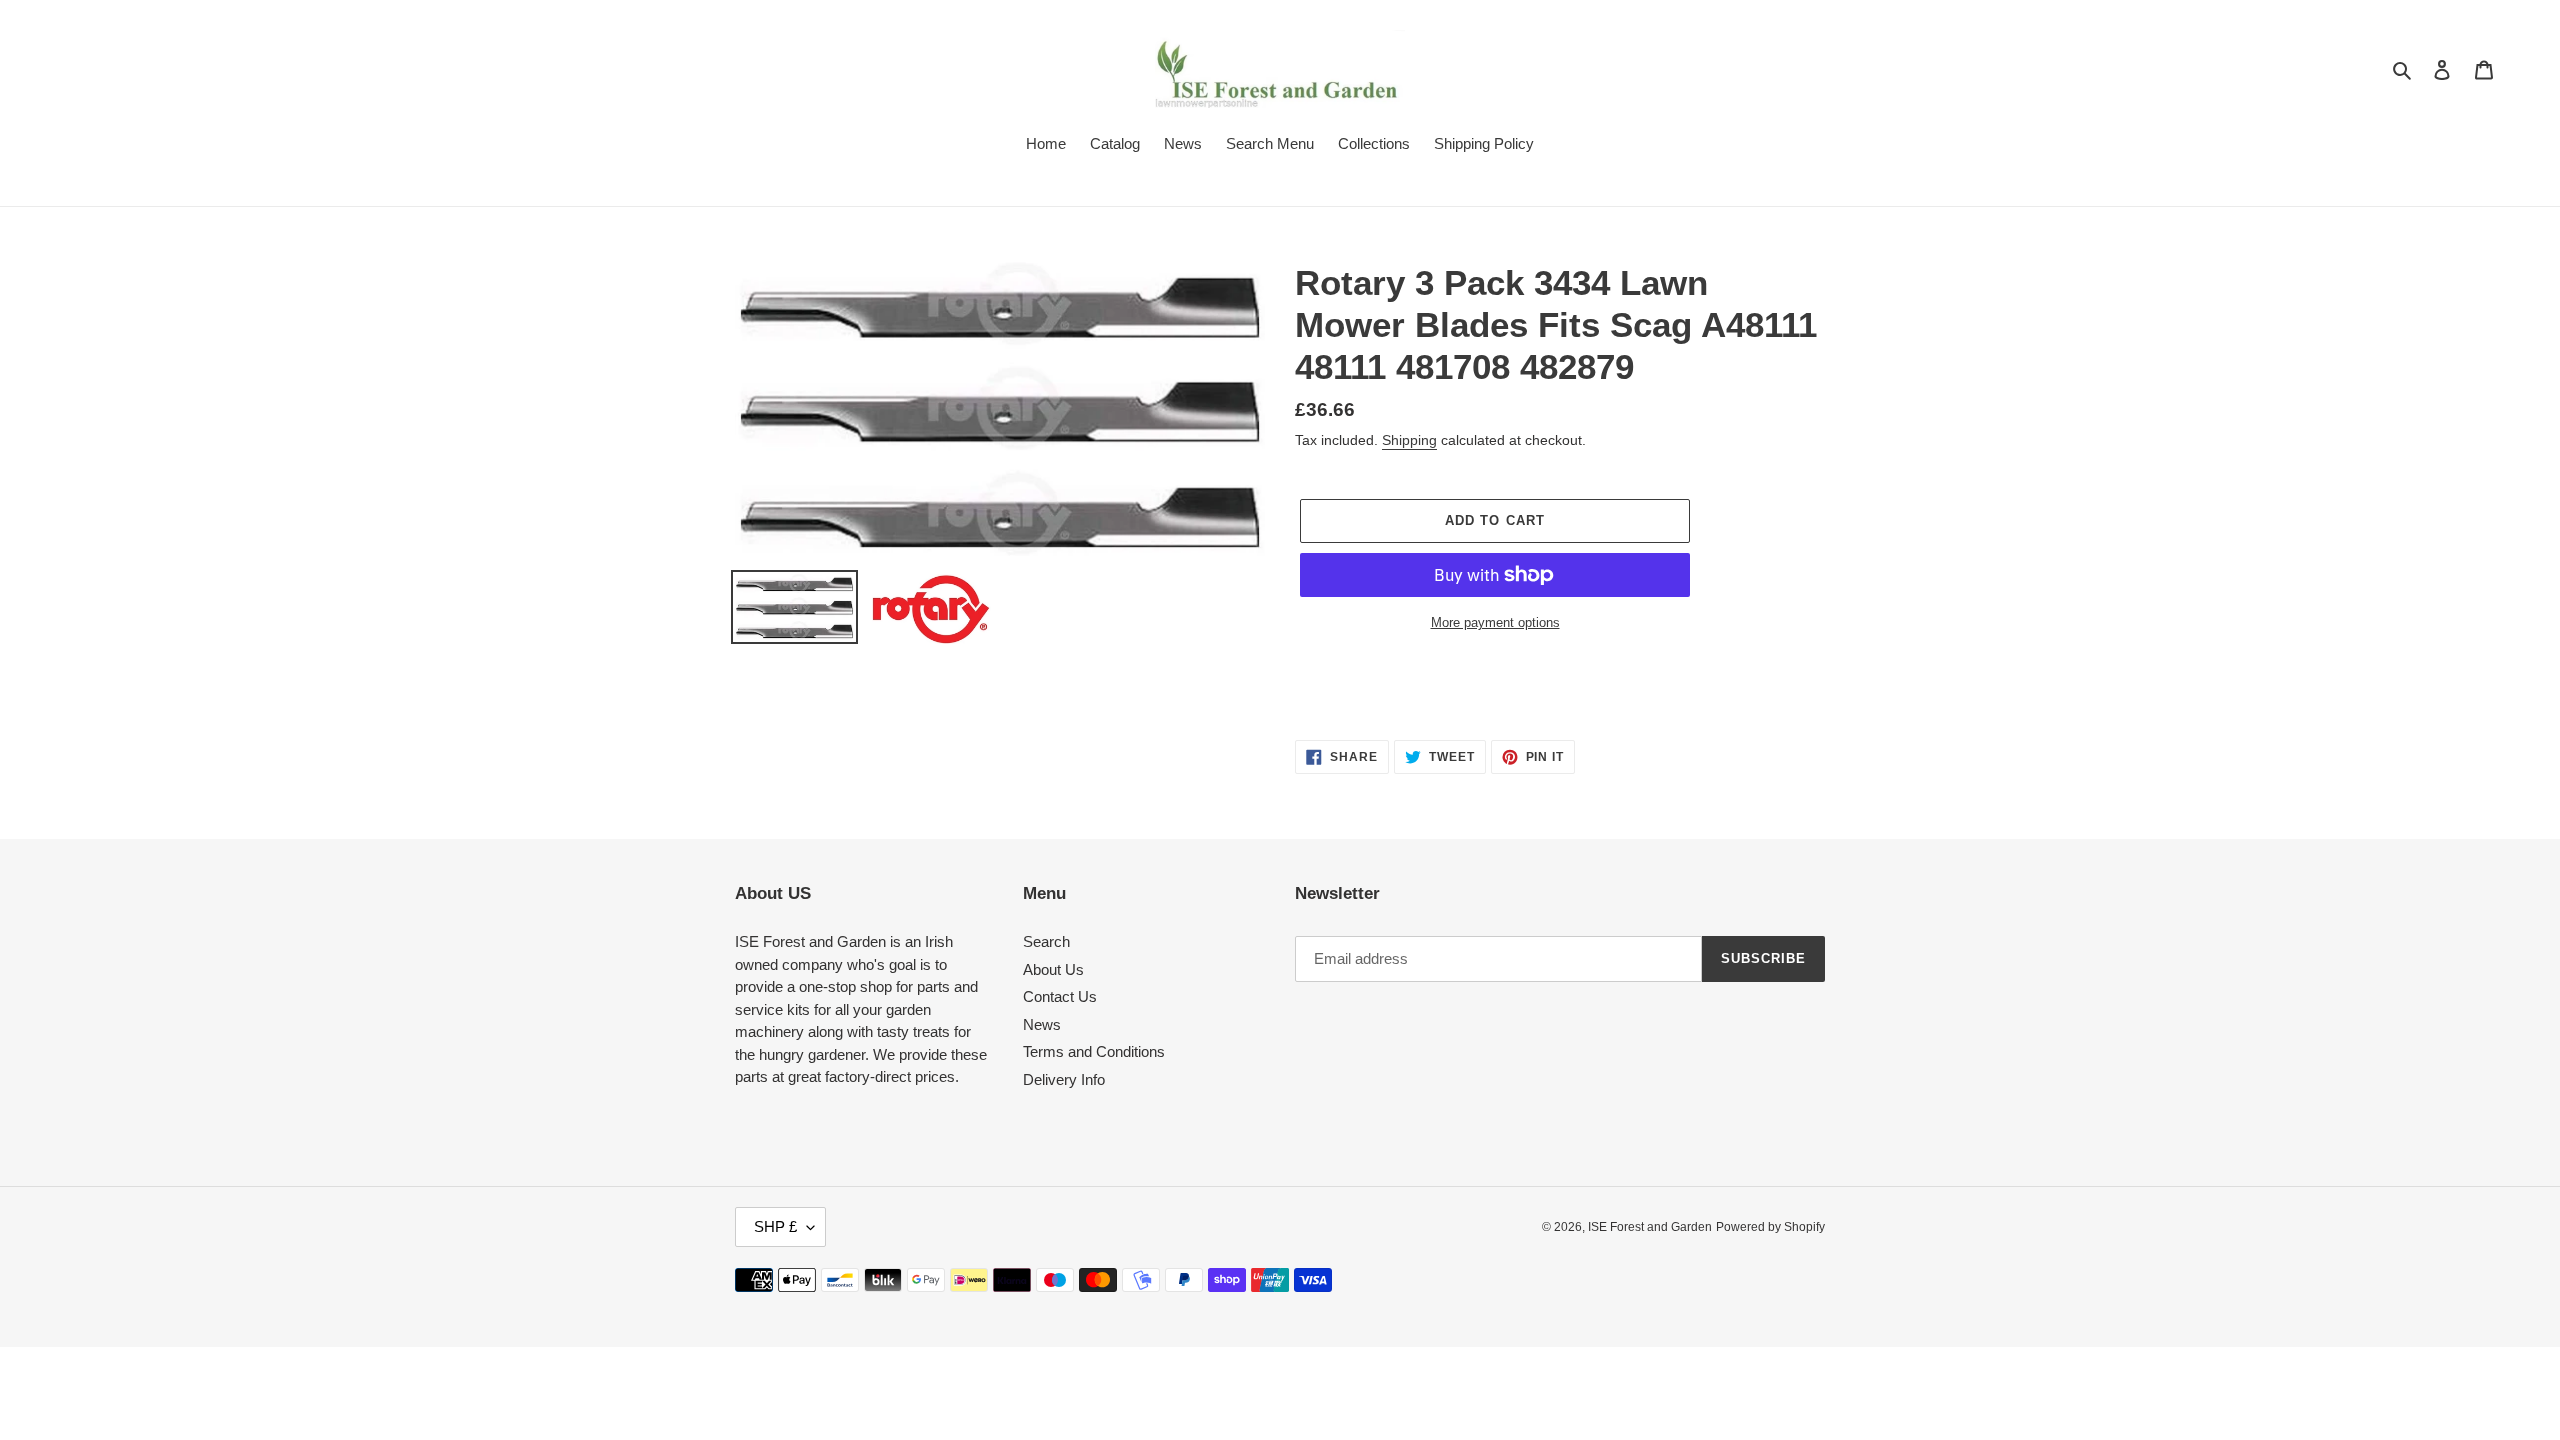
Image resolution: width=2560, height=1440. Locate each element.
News (1042, 1024)
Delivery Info (1064, 1079)
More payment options (1495, 622)
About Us (1053, 969)
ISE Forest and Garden (1650, 1227)
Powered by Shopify (1770, 1227)
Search (1046, 941)
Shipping (1409, 440)
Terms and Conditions (1094, 1051)
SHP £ (775, 1226)
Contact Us (1060, 996)
